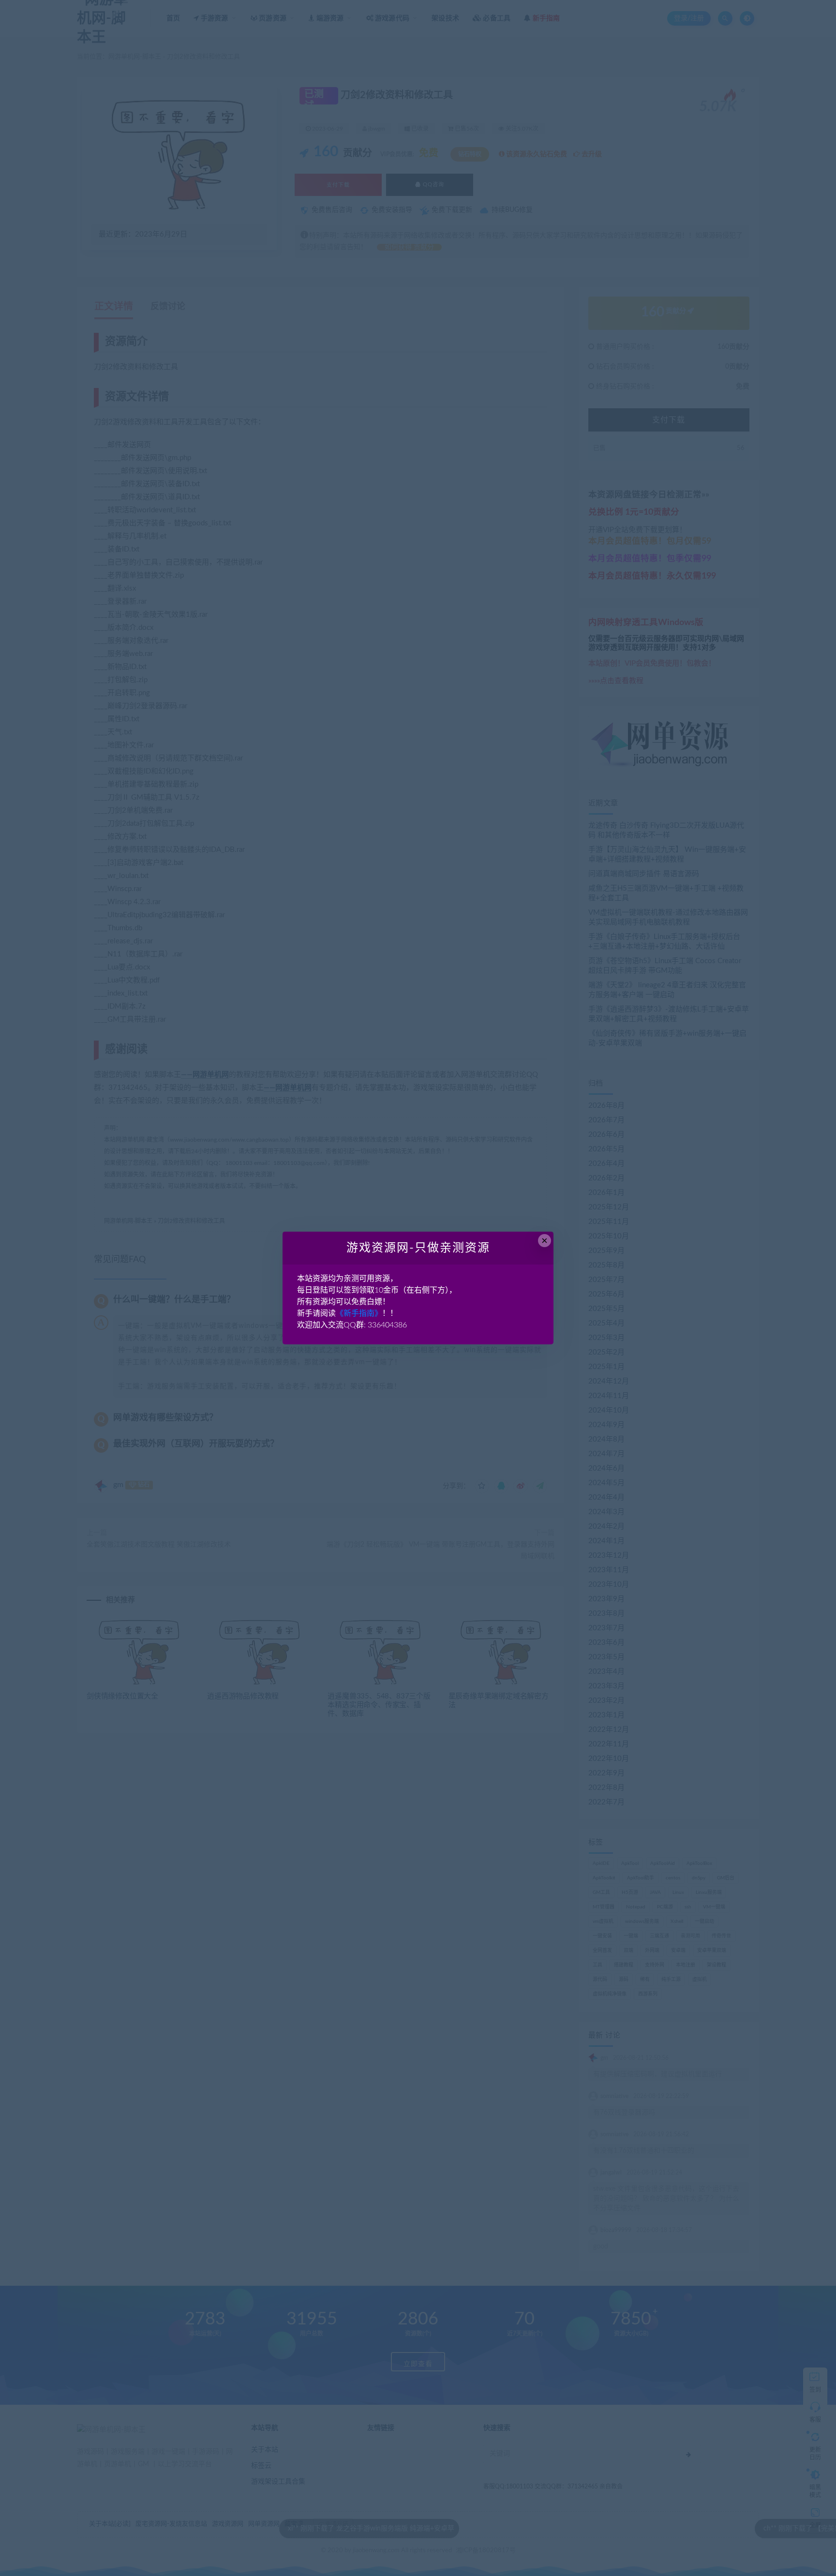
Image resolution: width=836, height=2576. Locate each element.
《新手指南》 (359, 1313)
